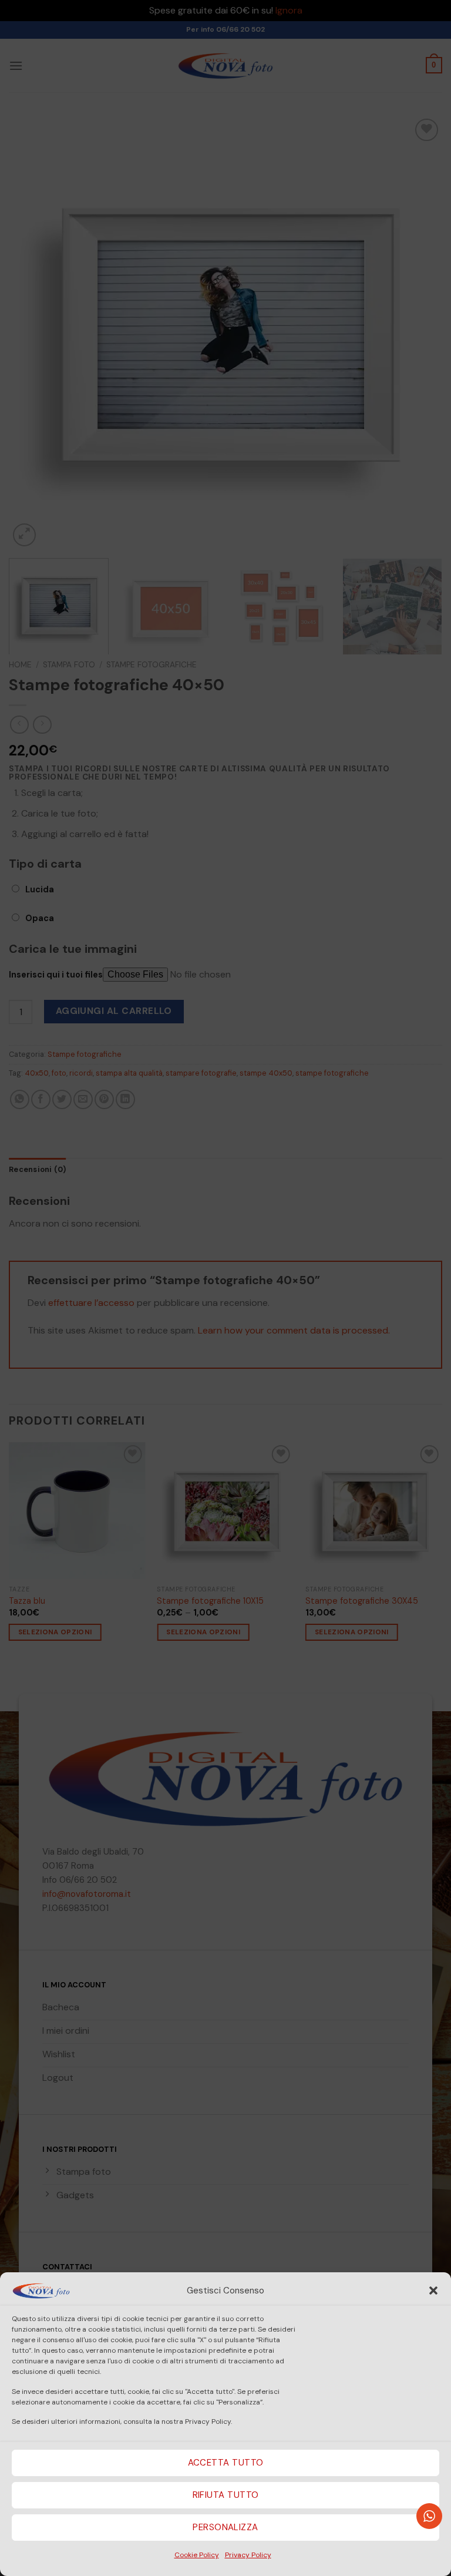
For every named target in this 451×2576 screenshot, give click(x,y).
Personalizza (225, 2527)
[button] (433, 2290)
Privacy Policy (248, 2555)
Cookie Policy (197, 2555)
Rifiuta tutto (226, 2495)
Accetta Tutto (226, 2463)
